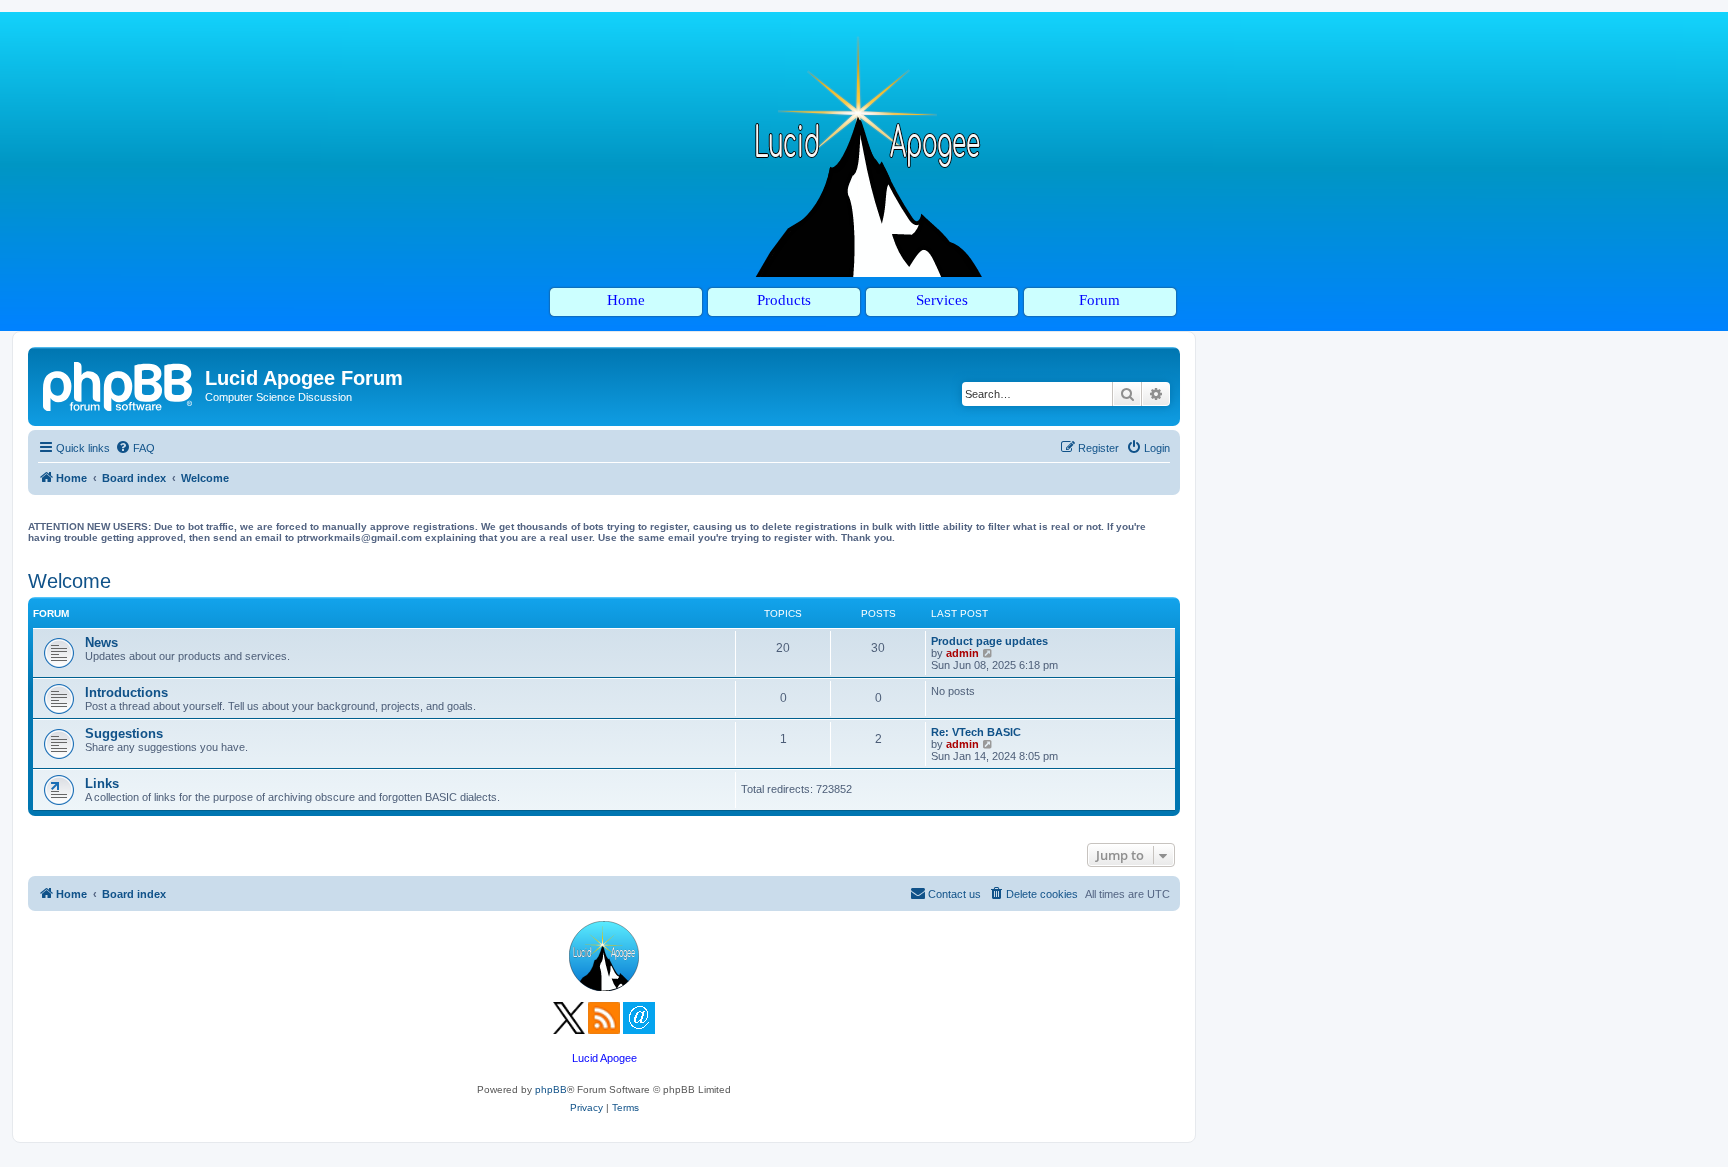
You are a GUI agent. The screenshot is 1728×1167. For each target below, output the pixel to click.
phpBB (551, 1089)
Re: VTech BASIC (976, 732)
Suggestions (124, 733)
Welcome (69, 581)
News (101, 642)
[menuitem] (135, 448)
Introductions (126, 692)
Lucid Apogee (604, 1058)
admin (962, 653)
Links (102, 783)
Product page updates (989, 641)
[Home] (119, 384)
